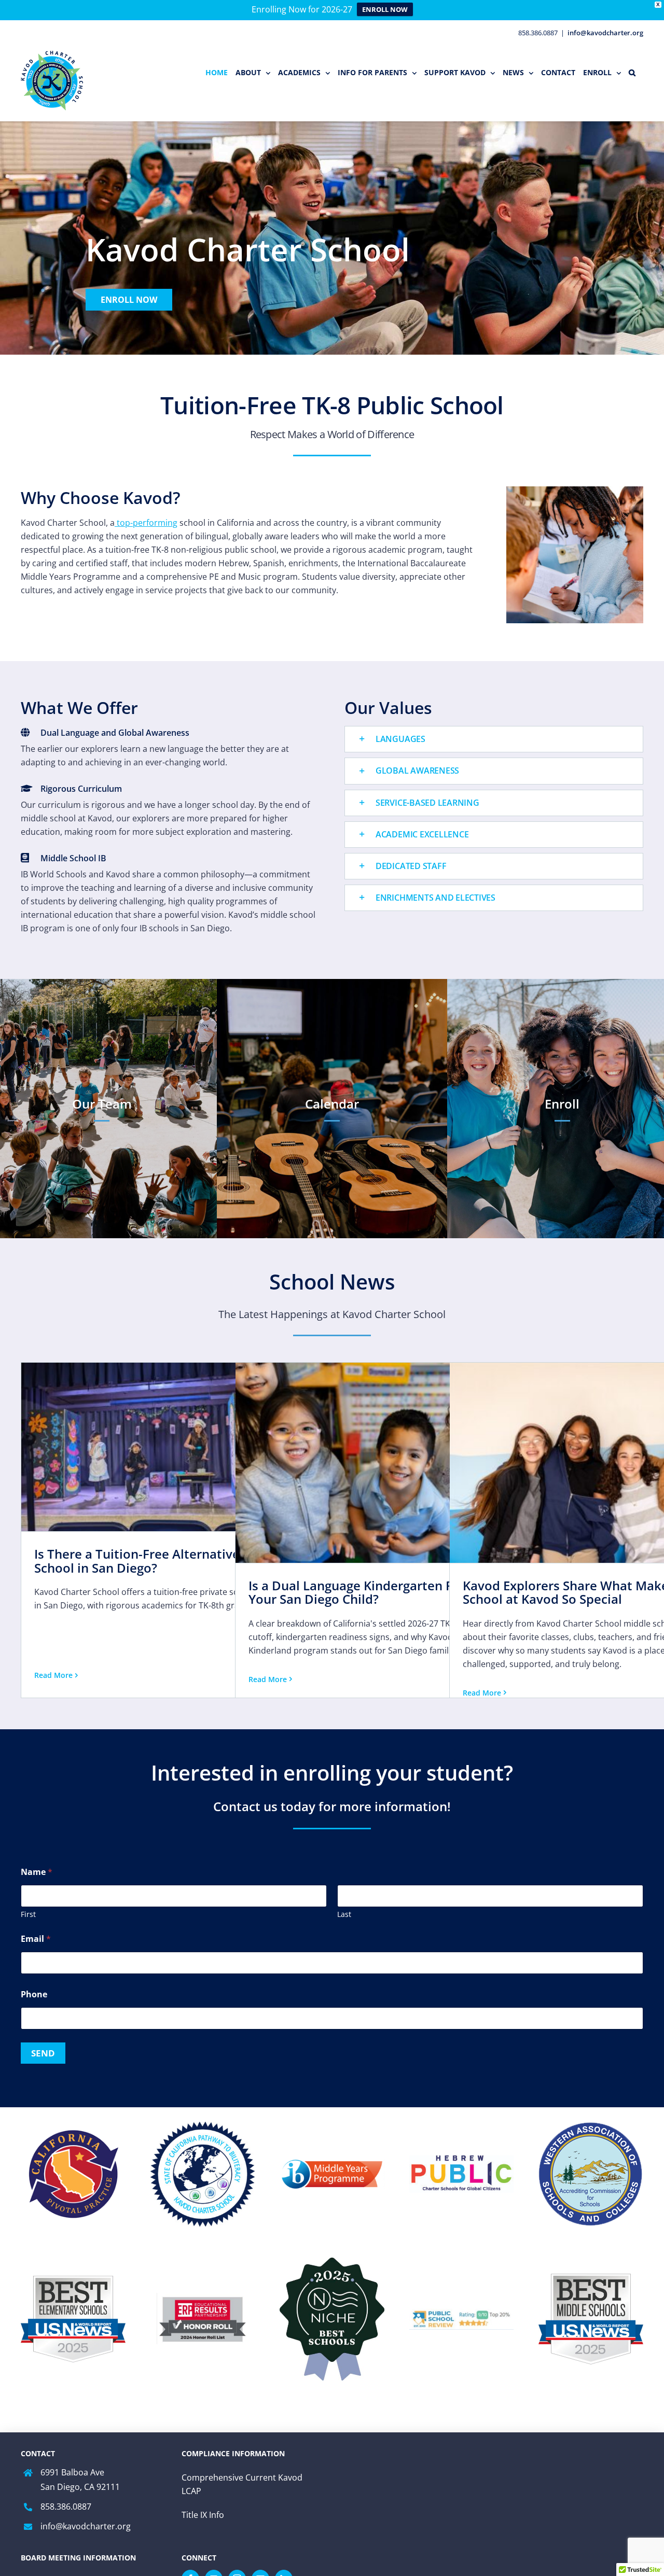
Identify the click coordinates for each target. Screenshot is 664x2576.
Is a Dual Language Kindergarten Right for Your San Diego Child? (373, 1592)
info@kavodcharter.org (605, 33)
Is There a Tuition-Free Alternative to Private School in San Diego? (168, 1560)
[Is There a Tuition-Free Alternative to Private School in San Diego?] (171, 1447)
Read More (53, 1675)
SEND (43, 2053)
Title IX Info (203, 2515)
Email (36, 1939)
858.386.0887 (66, 2507)
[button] (632, 73)
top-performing (146, 523)
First (28, 1914)
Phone (34, 1994)
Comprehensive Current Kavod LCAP (242, 2484)
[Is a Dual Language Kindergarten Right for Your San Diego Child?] (385, 1463)
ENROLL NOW (385, 9)
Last (344, 1914)
